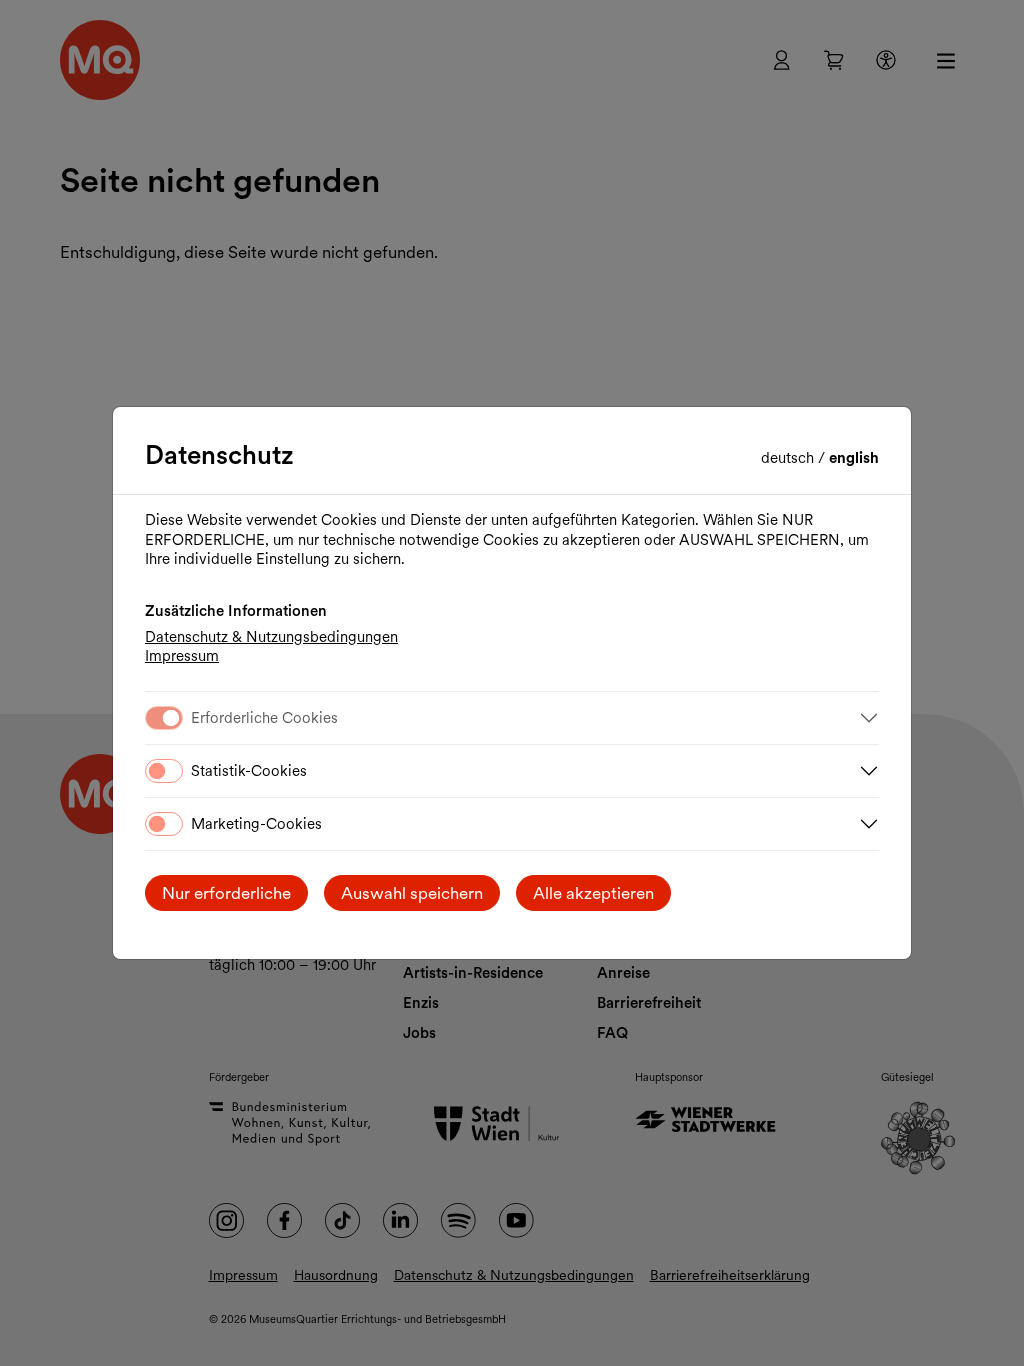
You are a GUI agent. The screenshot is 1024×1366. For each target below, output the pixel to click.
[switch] (164, 771)
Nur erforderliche (226, 893)
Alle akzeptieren (593, 893)
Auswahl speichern (412, 893)
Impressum (182, 656)
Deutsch (789, 458)
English (854, 458)
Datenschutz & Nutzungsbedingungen (271, 637)
